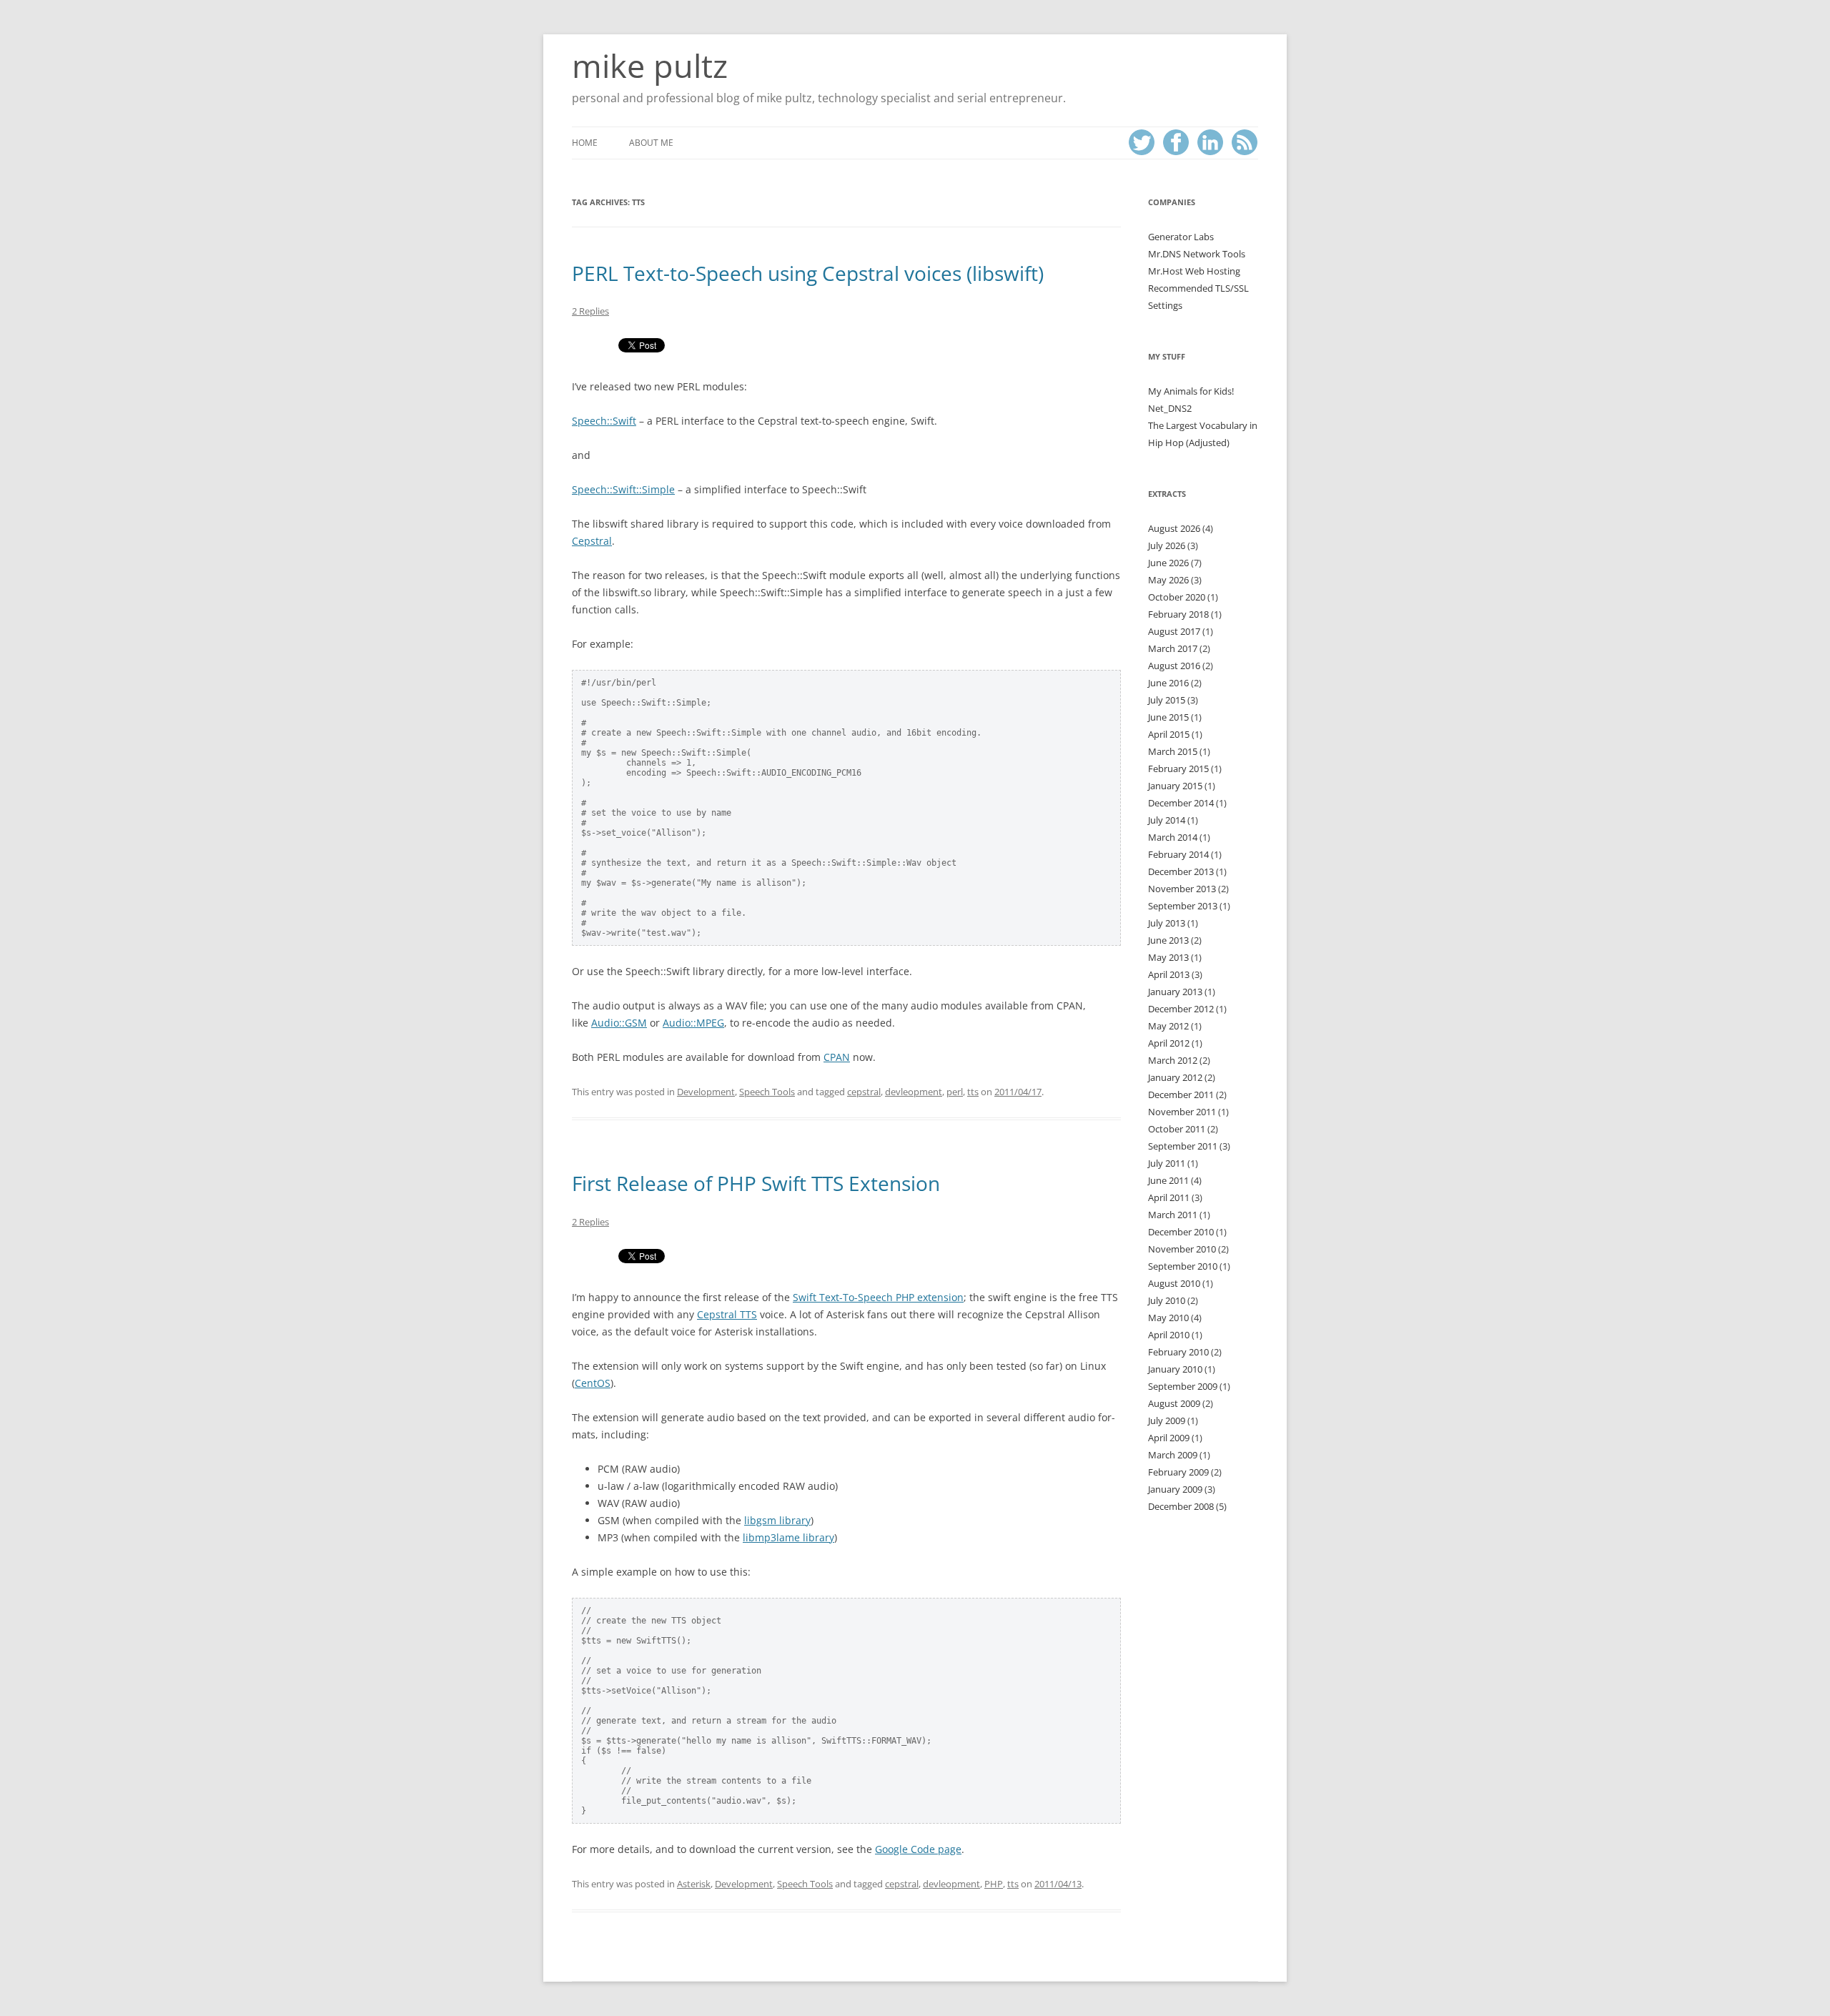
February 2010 (1178, 1352)
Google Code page (918, 1849)
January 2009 (1175, 1489)
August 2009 (1174, 1403)
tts (973, 1092)
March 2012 (1173, 1060)
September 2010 (1183, 1266)
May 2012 (1168, 1026)
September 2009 (1183, 1386)
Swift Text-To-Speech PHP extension (878, 1297)
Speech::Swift (604, 421)
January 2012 (1175, 1077)
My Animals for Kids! (1191, 391)
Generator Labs (1181, 237)
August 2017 (1174, 631)
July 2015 (1167, 700)
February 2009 (1178, 1472)
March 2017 (1173, 648)
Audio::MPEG (693, 1023)
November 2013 (1182, 889)
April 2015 (1169, 734)
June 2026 (1168, 563)
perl (955, 1092)
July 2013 (1167, 923)
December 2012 (1181, 1009)
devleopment (914, 1092)
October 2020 (1177, 597)
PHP (994, 1884)
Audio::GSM (619, 1023)
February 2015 (1178, 769)
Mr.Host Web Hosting (1194, 271)
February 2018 (1178, 614)
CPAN (837, 1057)
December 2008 (1181, 1506)
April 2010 (1169, 1335)
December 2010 (1181, 1232)
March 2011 (1173, 1215)
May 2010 (1168, 1318)
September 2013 (1183, 906)
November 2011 (1182, 1112)
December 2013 (1181, 871)
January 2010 (1175, 1369)
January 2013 (1175, 992)
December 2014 (1181, 803)
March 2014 (1173, 837)
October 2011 (1177, 1129)
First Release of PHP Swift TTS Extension (756, 1183)
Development (706, 1092)
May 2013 (1168, 957)
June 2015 (1168, 717)
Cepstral (592, 541)
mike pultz (650, 66)
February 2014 (1178, 854)
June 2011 (1168, 1180)
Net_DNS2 (1170, 408)
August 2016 (1174, 666)
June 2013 (1168, 940)
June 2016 (1168, 683)
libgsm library (777, 1520)
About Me (651, 143)
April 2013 (1169, 974)
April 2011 (1169, 1197)
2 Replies (590, 311)
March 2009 (1173, 1455)
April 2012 (1169, 1043)
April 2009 (1169, 1438)
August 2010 (1174, 1283)
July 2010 (1167, 1300)
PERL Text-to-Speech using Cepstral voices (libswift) (808, 273)
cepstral (864, 1092)
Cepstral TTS (727, 1314)
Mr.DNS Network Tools (1197, 254)
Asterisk (694, 1884)
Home (585, 143)
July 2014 (1167, 820)
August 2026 (1174, 528)
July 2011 (1167, 1163)
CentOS (593, 1383)
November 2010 (1182, 1249)
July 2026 (1167, 545)
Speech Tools (767, 1092)
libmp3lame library (788, 1537)
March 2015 (1173, 751)
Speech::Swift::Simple (623, 489)
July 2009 (1167, 1420)
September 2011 (1183, 1146)
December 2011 (1181, 1095)
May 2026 (1168, 580)
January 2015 (1175, 786)
